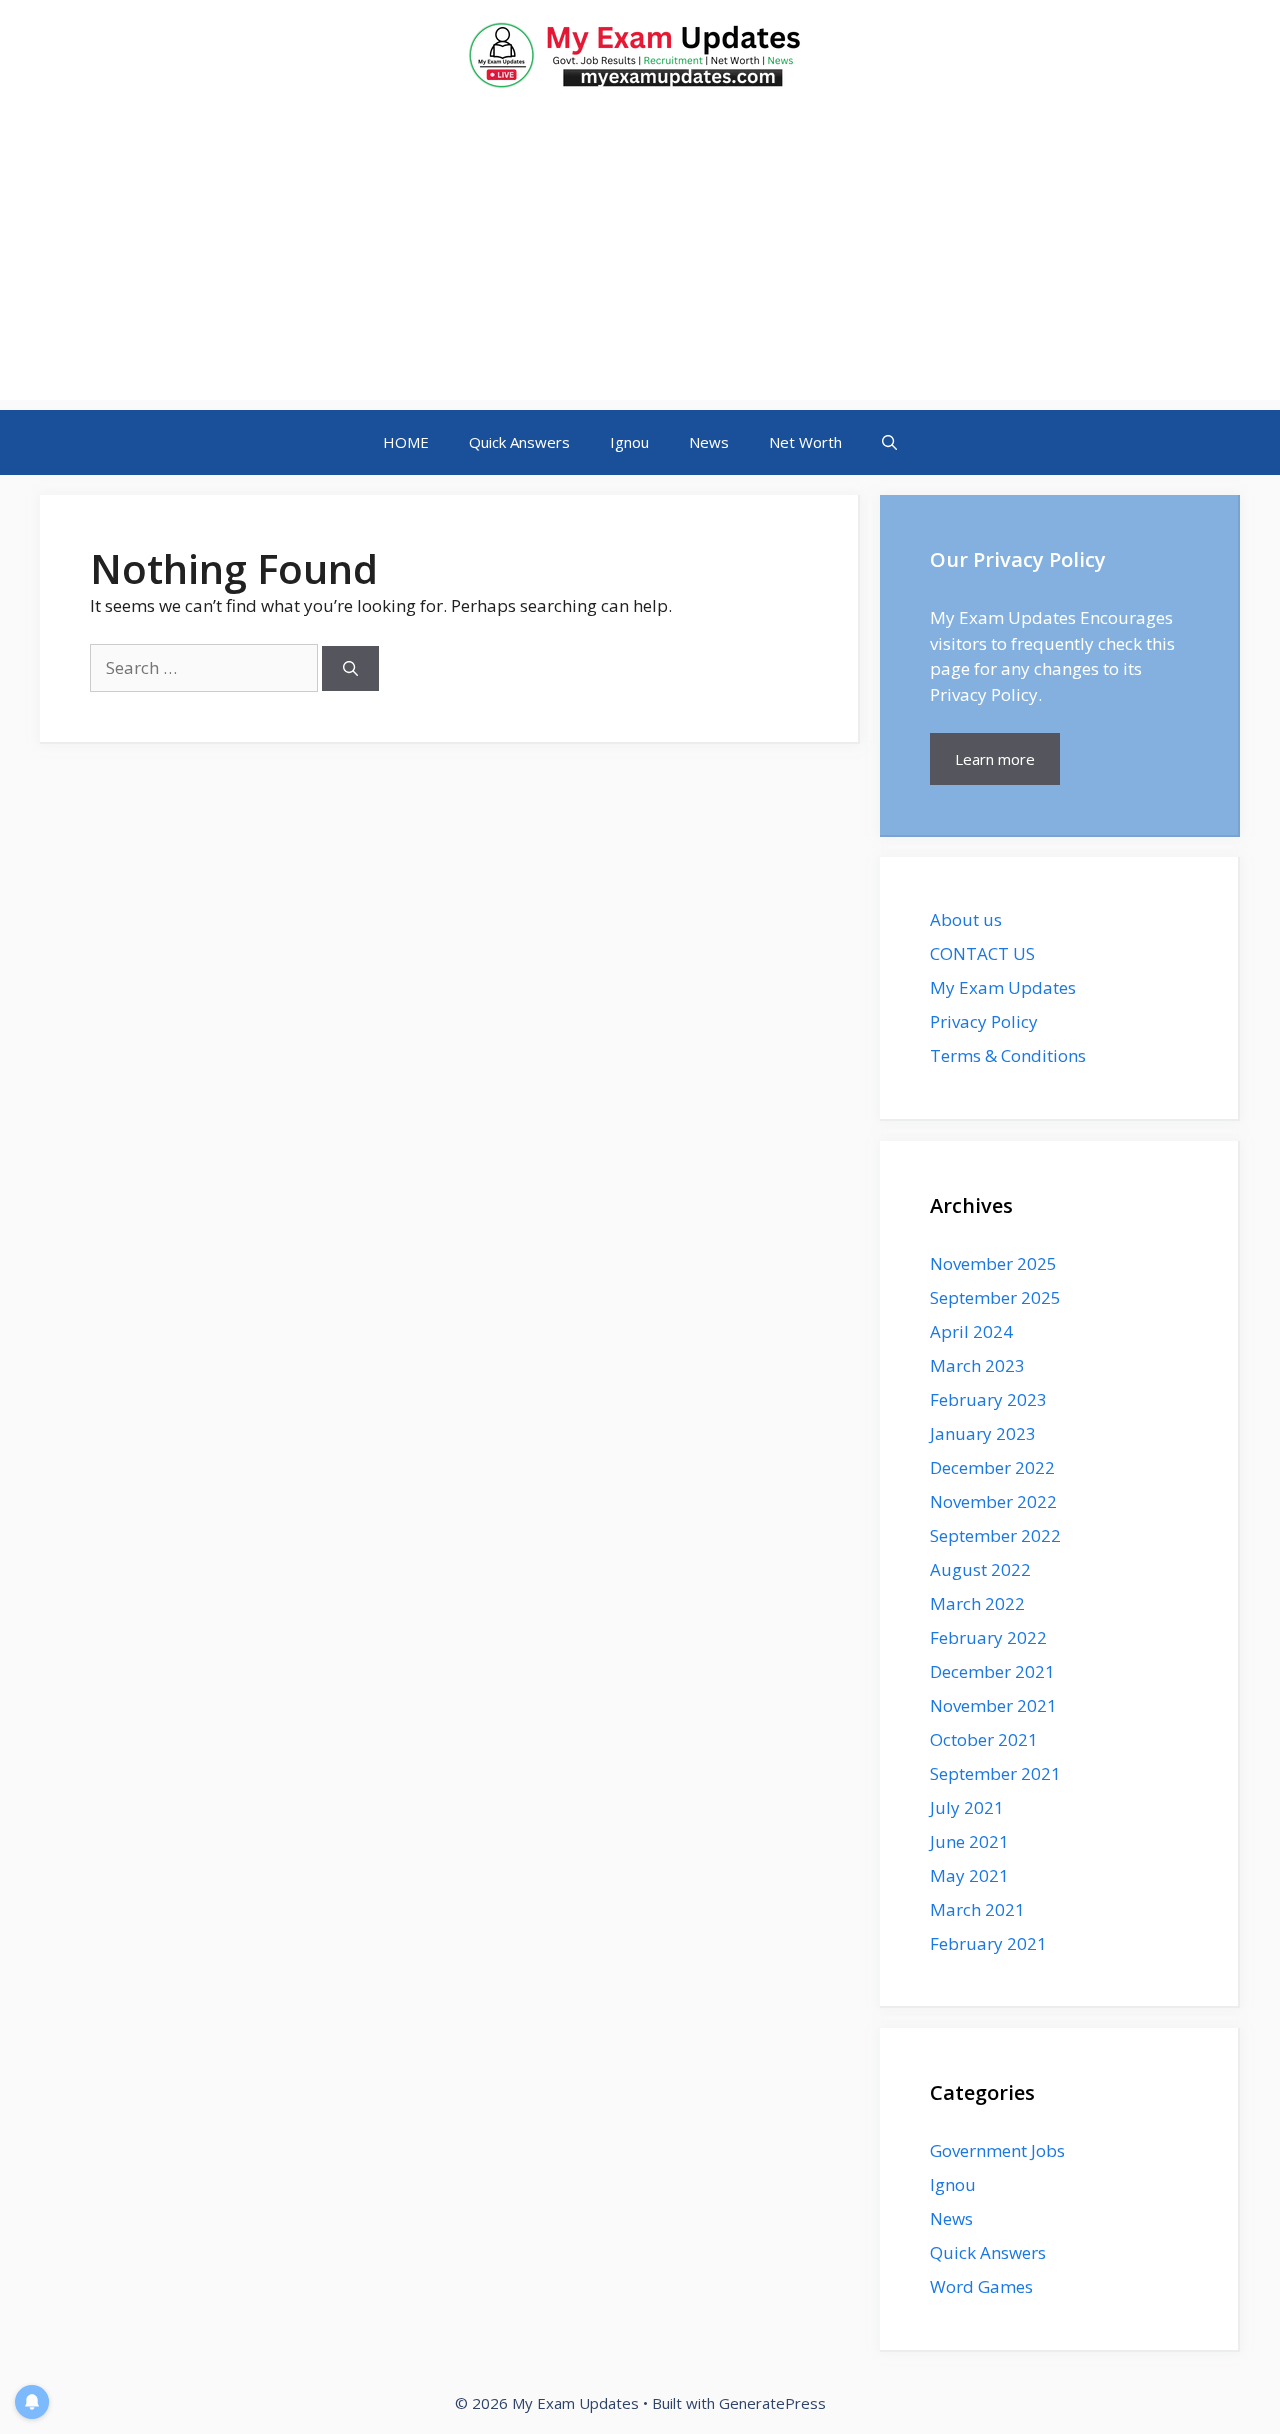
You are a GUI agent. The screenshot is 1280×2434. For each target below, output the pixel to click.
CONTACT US (982, 953)
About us (966, 919)
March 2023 (977, 1365)
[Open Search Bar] (889, 442)
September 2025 (995, 1297)
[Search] (350, 668)
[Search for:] (206, 667)
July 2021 (967, 1807)
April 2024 (971, 1331)
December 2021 (992, 1671)
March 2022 (977, 1603)
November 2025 (993, 1263)
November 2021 (993, 1705)
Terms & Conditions (1008, 1055)
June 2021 (969, 1841)
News (709, 442)
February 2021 (988, 1943)
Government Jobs (997, 2150)
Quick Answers (519, 442)
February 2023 (988, 1399)
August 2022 (980, 1569)
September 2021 (995, 1773)
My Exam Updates (1003, 987)
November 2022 (993, 1501)
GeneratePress (772, 2403)
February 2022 (988, 1637)
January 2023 (983, 1433)
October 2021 (984, 1739)
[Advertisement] (640, 260)
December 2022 (992, 1467)
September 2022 (995, 1535)
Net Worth (805, 442)
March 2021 (977, 1909)
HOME (406, 442)
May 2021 (969, 1875)
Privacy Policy (984, 1021)
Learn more (995, 759)
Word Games (981, 2286)
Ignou (629, 442)
